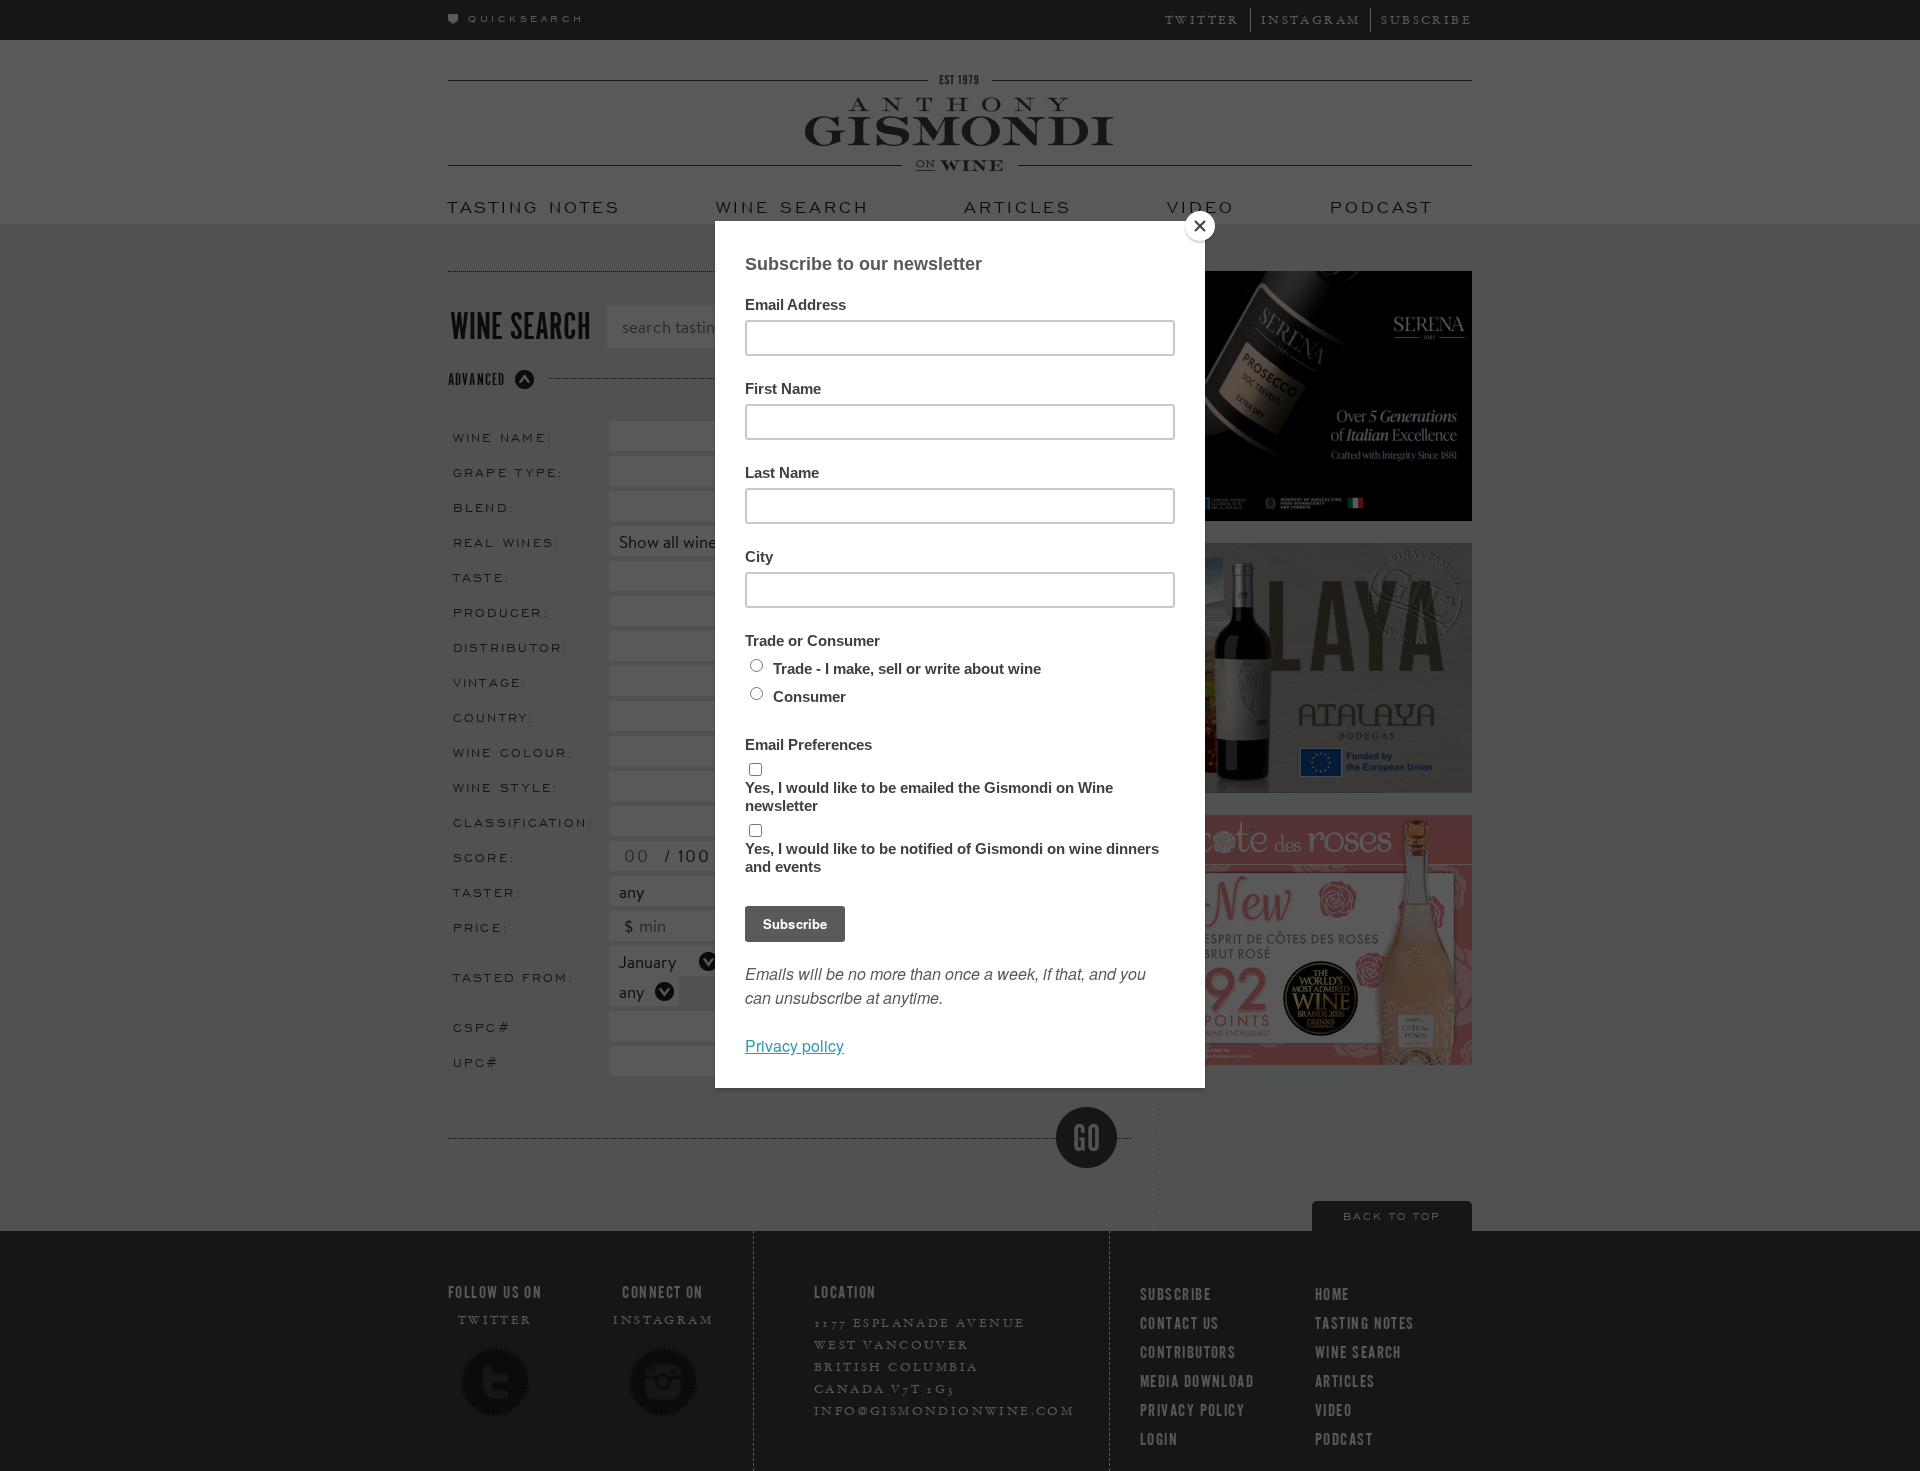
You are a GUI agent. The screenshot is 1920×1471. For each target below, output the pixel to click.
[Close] (1200, 226)
